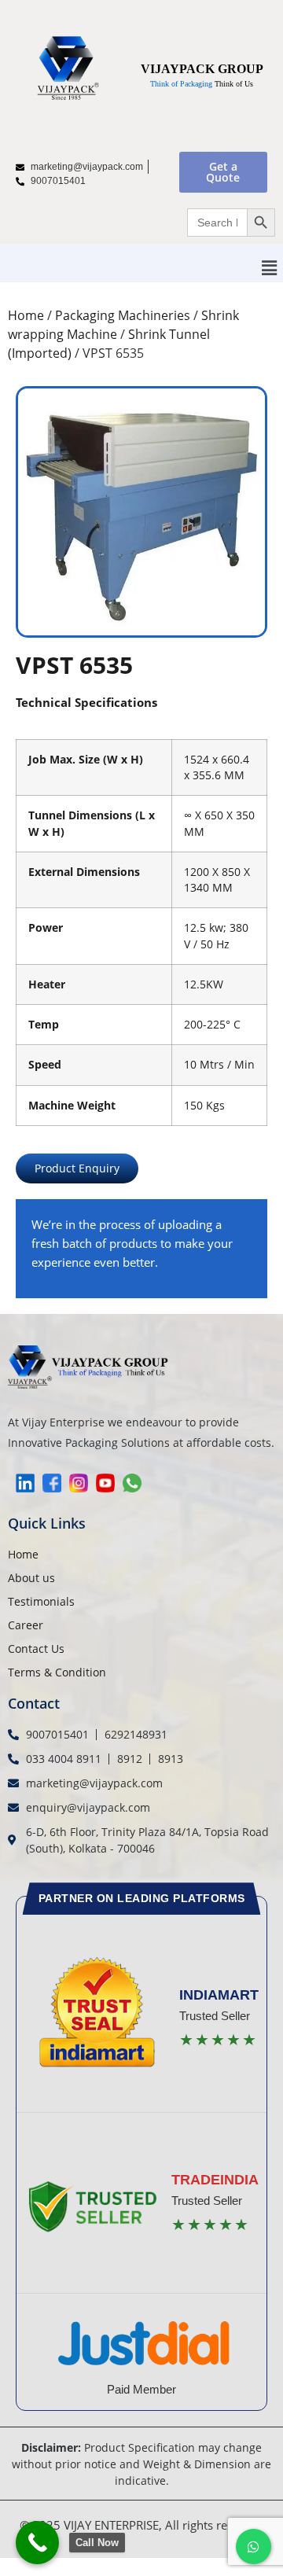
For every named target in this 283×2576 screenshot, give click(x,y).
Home (26, 315)
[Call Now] (37, 2543)
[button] (270, 267)
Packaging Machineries (123, 315)
